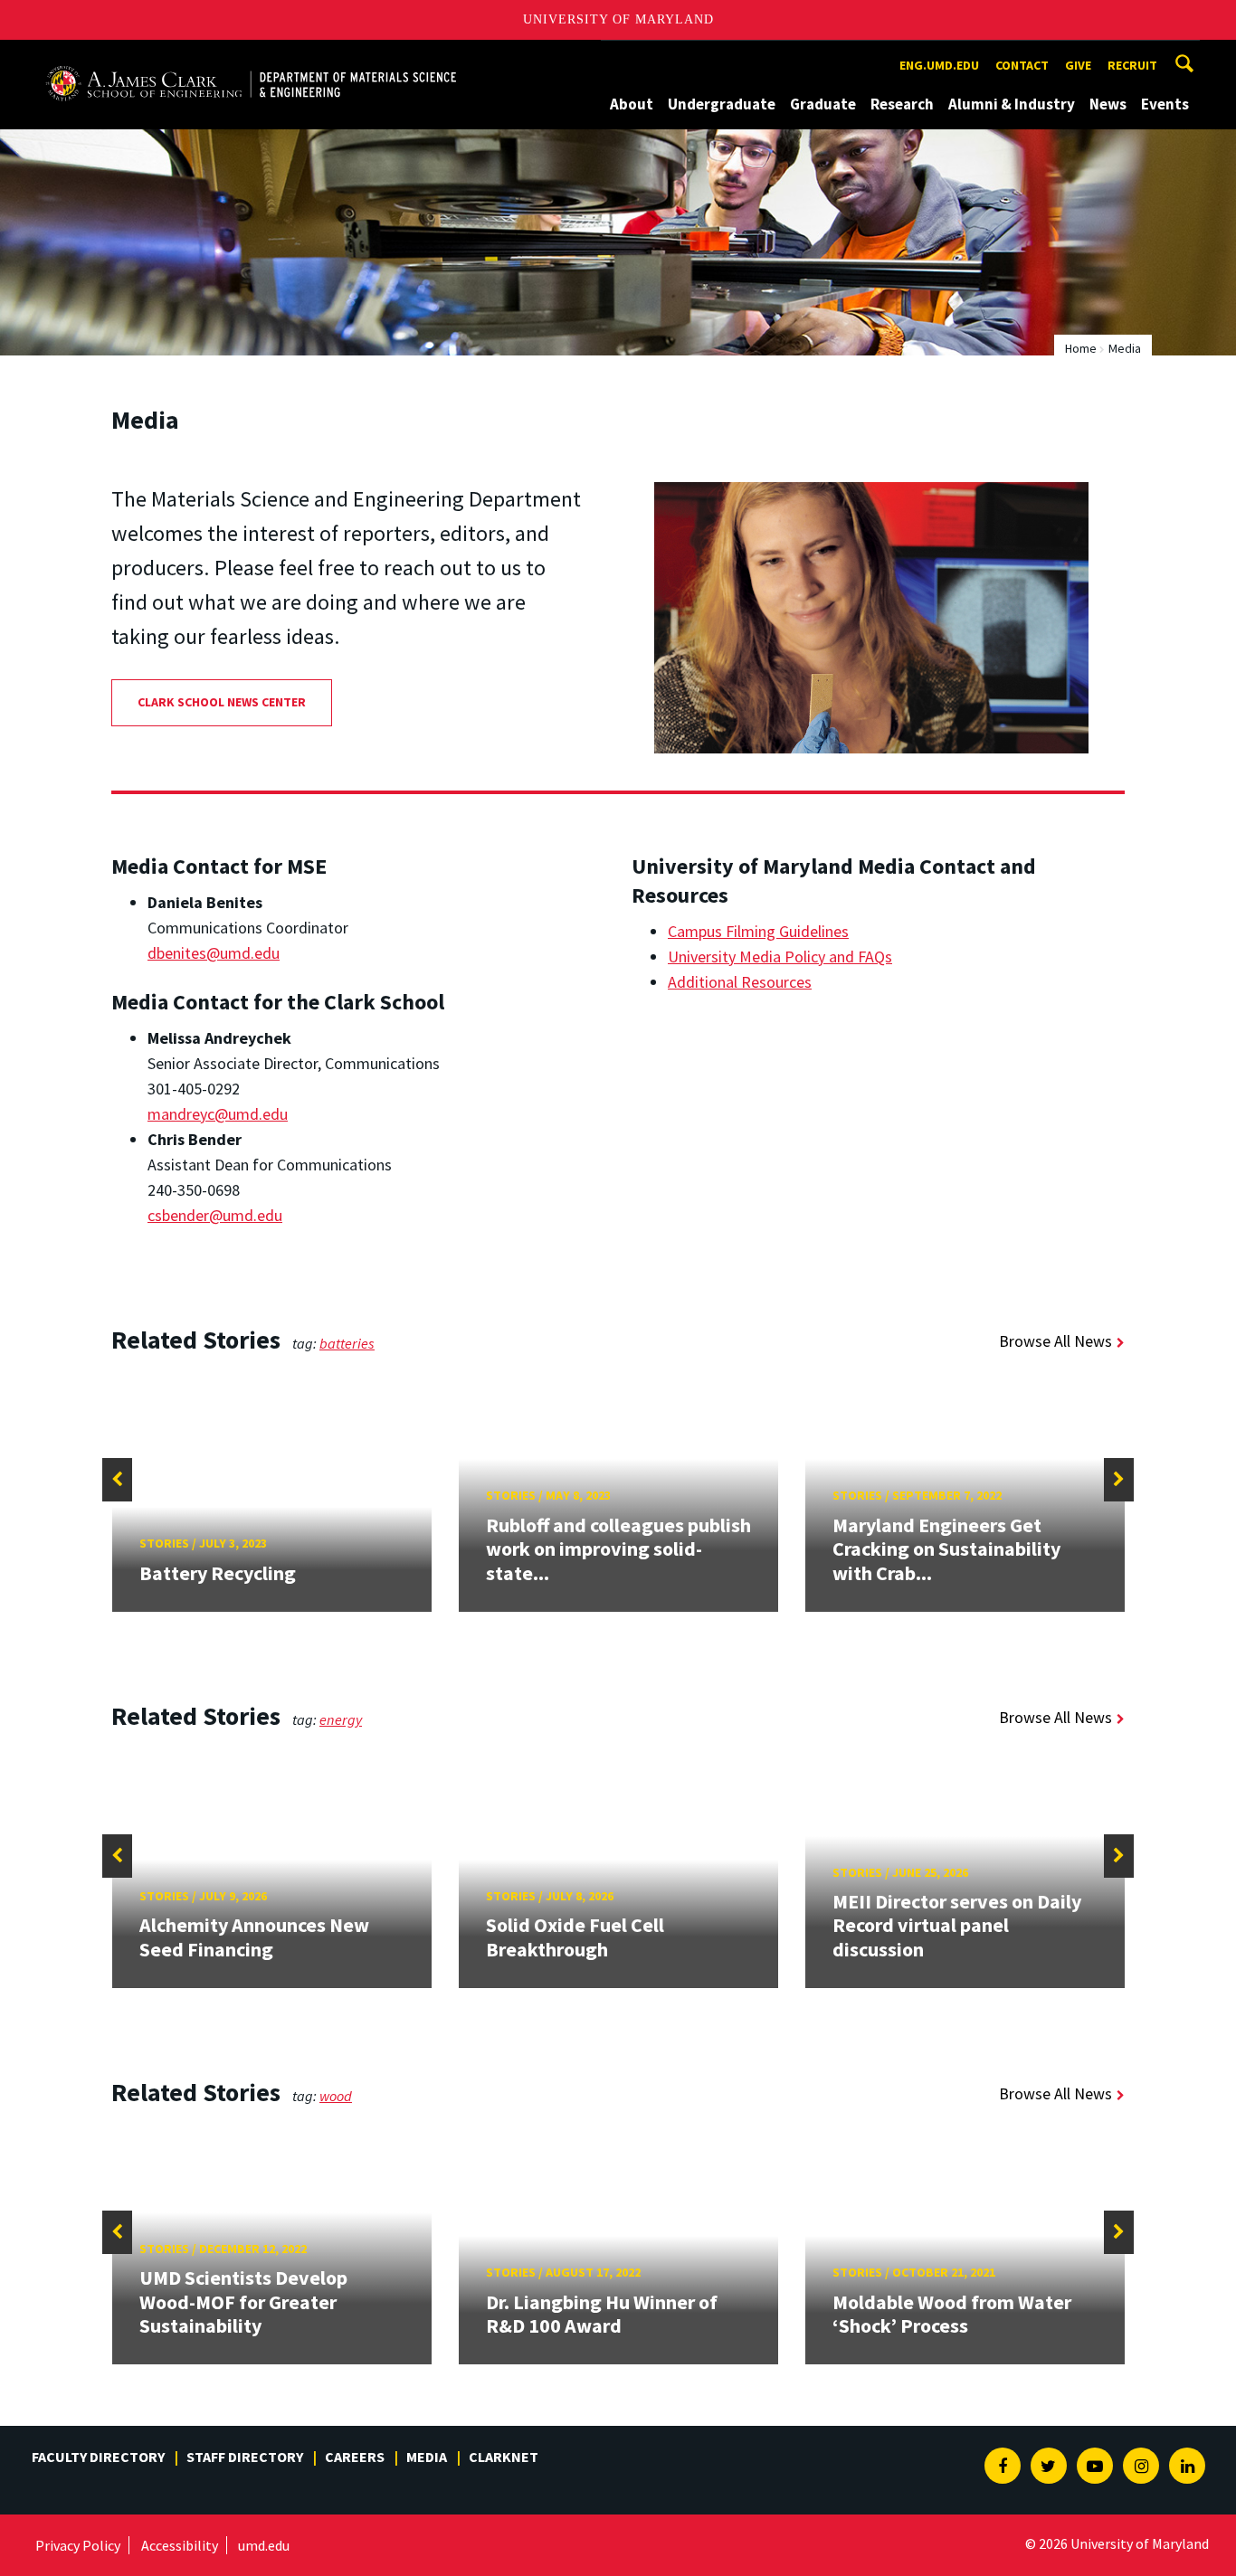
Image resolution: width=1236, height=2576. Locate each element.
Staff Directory (245, 2457)
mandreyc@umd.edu (218, 1114)
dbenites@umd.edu (214, 953)
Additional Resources (740, 982)
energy (341, 1719)
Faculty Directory (98, 2457)
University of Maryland (618, 19)
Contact (1022, 65)
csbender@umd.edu (215, 1215)
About (632, 104)
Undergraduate (722, 104)
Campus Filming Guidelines (758, 931)
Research (902, 104)
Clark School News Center (222, 702)
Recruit (1132, 65)
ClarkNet (504, 2457)
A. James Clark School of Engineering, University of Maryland (251, 57)
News (1108, 104)
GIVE (1078, 65)
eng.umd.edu (939, 65)
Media (427, 2457)
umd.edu (264, 2545)
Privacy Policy (78, 2545)
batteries (347, 1343)
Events (1165, 104)
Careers (355, 2457)
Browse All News (1055, 1341)
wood (336, 2096)
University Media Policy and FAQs (780, 957)
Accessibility (180, 2545)
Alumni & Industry (1012, 104)
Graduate (823, 104)
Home (1081, 348)
